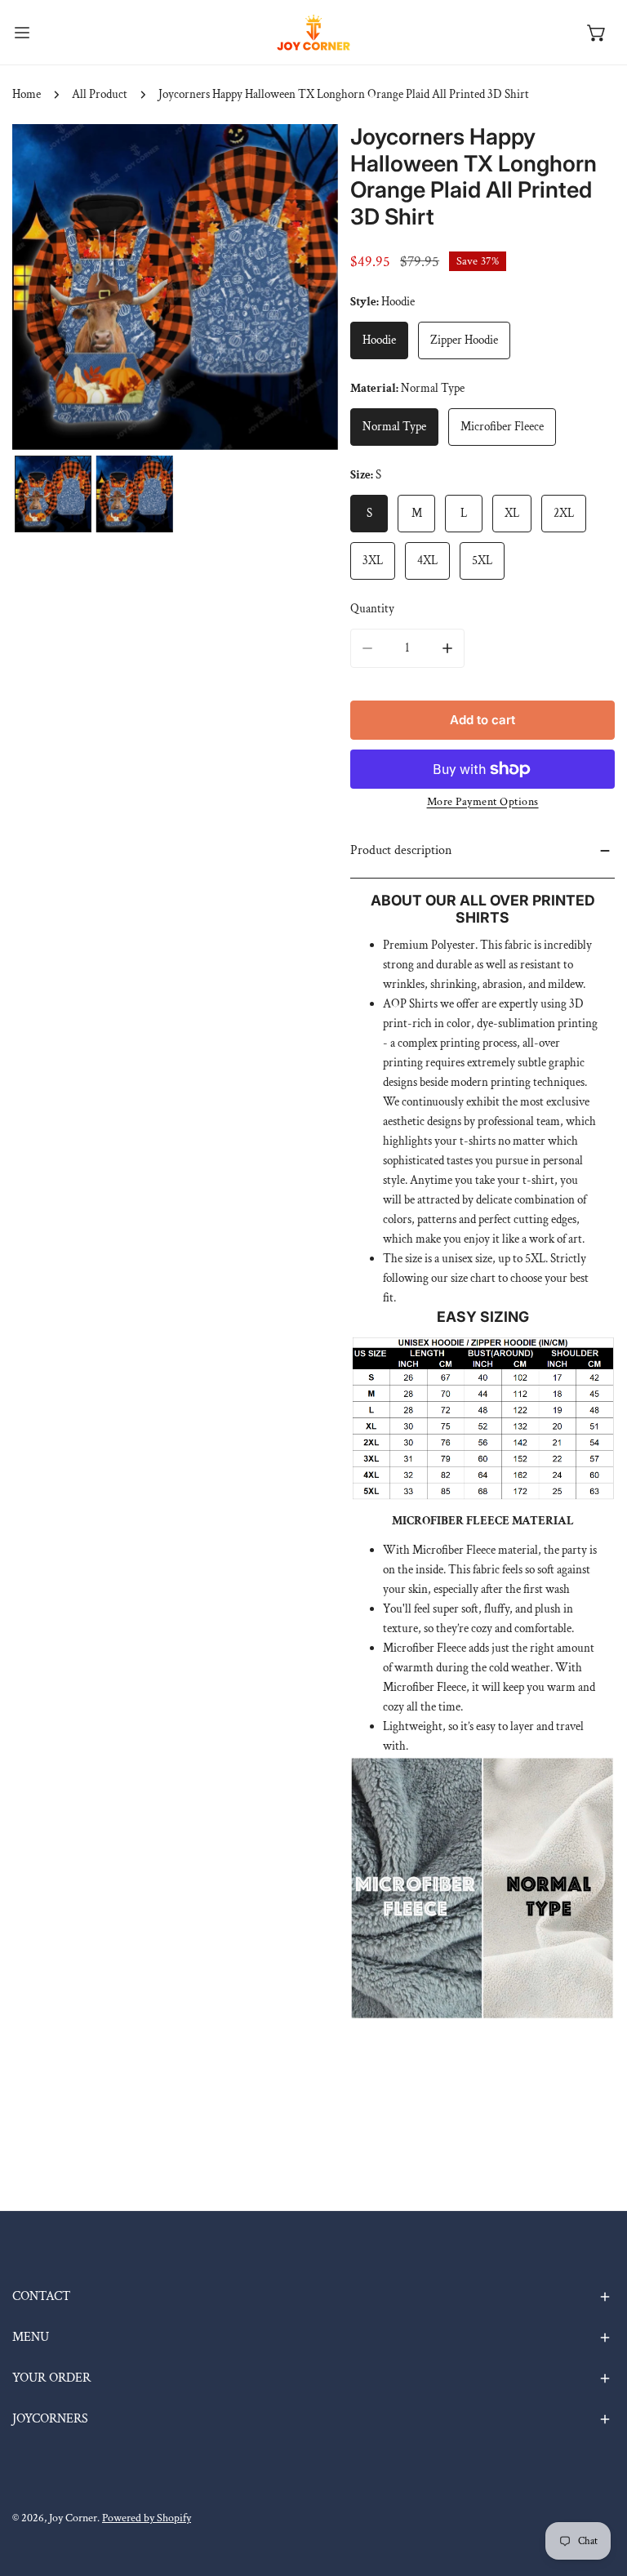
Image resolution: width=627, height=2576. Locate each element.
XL (512, 513)
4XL (427, 561)
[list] (175, 287)
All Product (100, 94)
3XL (373, 561)
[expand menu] (22, 32)
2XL (564, 513)
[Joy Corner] (313, 32)
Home (27, 94)
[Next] (300, 289)
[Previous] (51, 289)
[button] (597, 33)
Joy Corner (73, 2518)
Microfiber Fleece (502, 427)
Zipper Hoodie (464, 340)
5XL (482, 561)
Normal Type (394, 427)
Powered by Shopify (147, 2518)
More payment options (483, 802)
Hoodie (379, 340)
